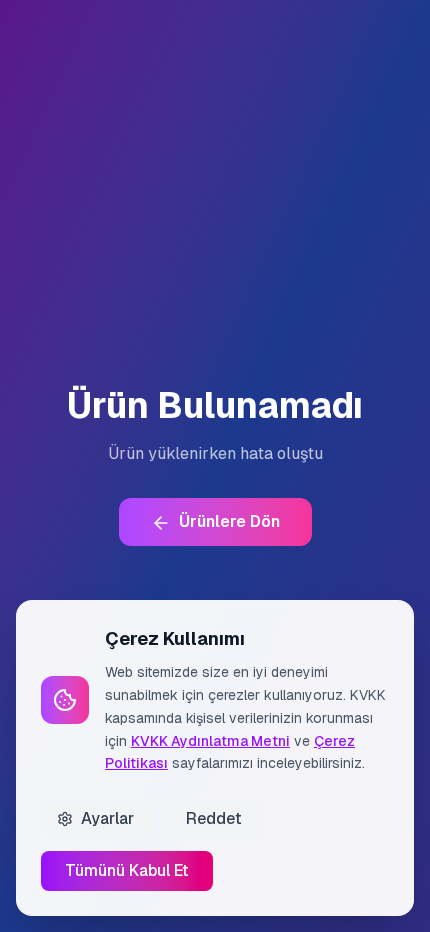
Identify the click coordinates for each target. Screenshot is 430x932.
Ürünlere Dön (229, 521)
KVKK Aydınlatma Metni (210, 741)
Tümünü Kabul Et (127, 870)
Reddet (214, 818)
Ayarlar (107, 818)
